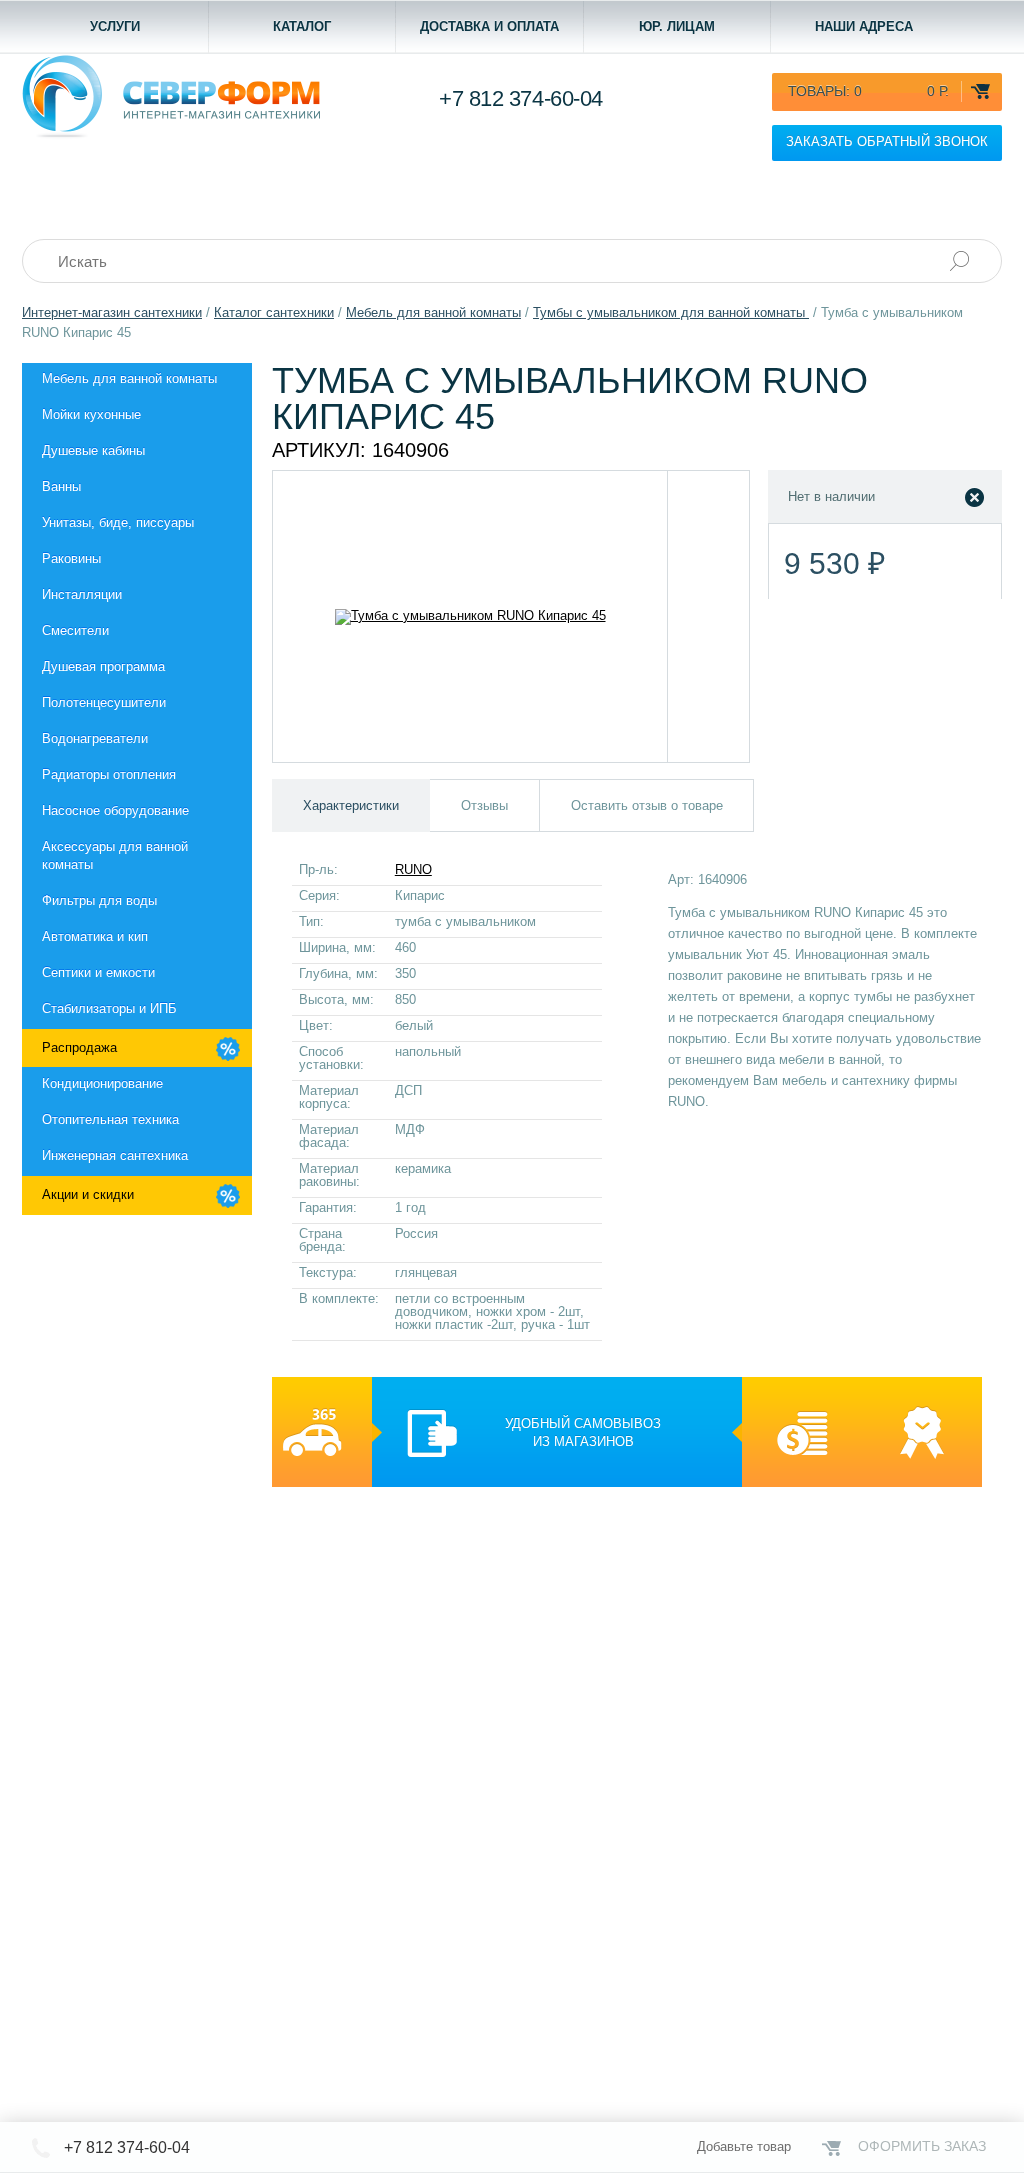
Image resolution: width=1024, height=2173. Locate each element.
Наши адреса (864, 26)
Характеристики (351, 805)
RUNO (413, 869)
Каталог (302, 26)
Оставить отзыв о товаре (647, 805)
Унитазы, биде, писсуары (118, 522)
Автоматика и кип (95, 936)
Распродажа (79, 1047)
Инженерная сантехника (115, 1155)
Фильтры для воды (99, 900)
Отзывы (484, 805)
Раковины (71, 558)
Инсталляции (82, 594)
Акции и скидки (88, 1194)
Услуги (115, 26)
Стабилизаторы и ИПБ (109, 1008)
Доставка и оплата (489, 26)
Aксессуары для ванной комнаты (115, 855)
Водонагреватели (95, 738)
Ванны (61, 486)
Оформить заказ (922, 2146)
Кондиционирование (102, 1083)
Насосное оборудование (115, 810)
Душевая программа (103, 666)
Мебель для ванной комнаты (129, 378)
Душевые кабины (93, 450)
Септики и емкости (98, 972)
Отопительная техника (110, 1119)
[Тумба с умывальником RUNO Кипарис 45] (470, 616)
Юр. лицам (677, 26)
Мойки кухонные (91, 414)
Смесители (75, 630)
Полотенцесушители (104, 702)
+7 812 (521, 98)
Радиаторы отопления (109, 774)
